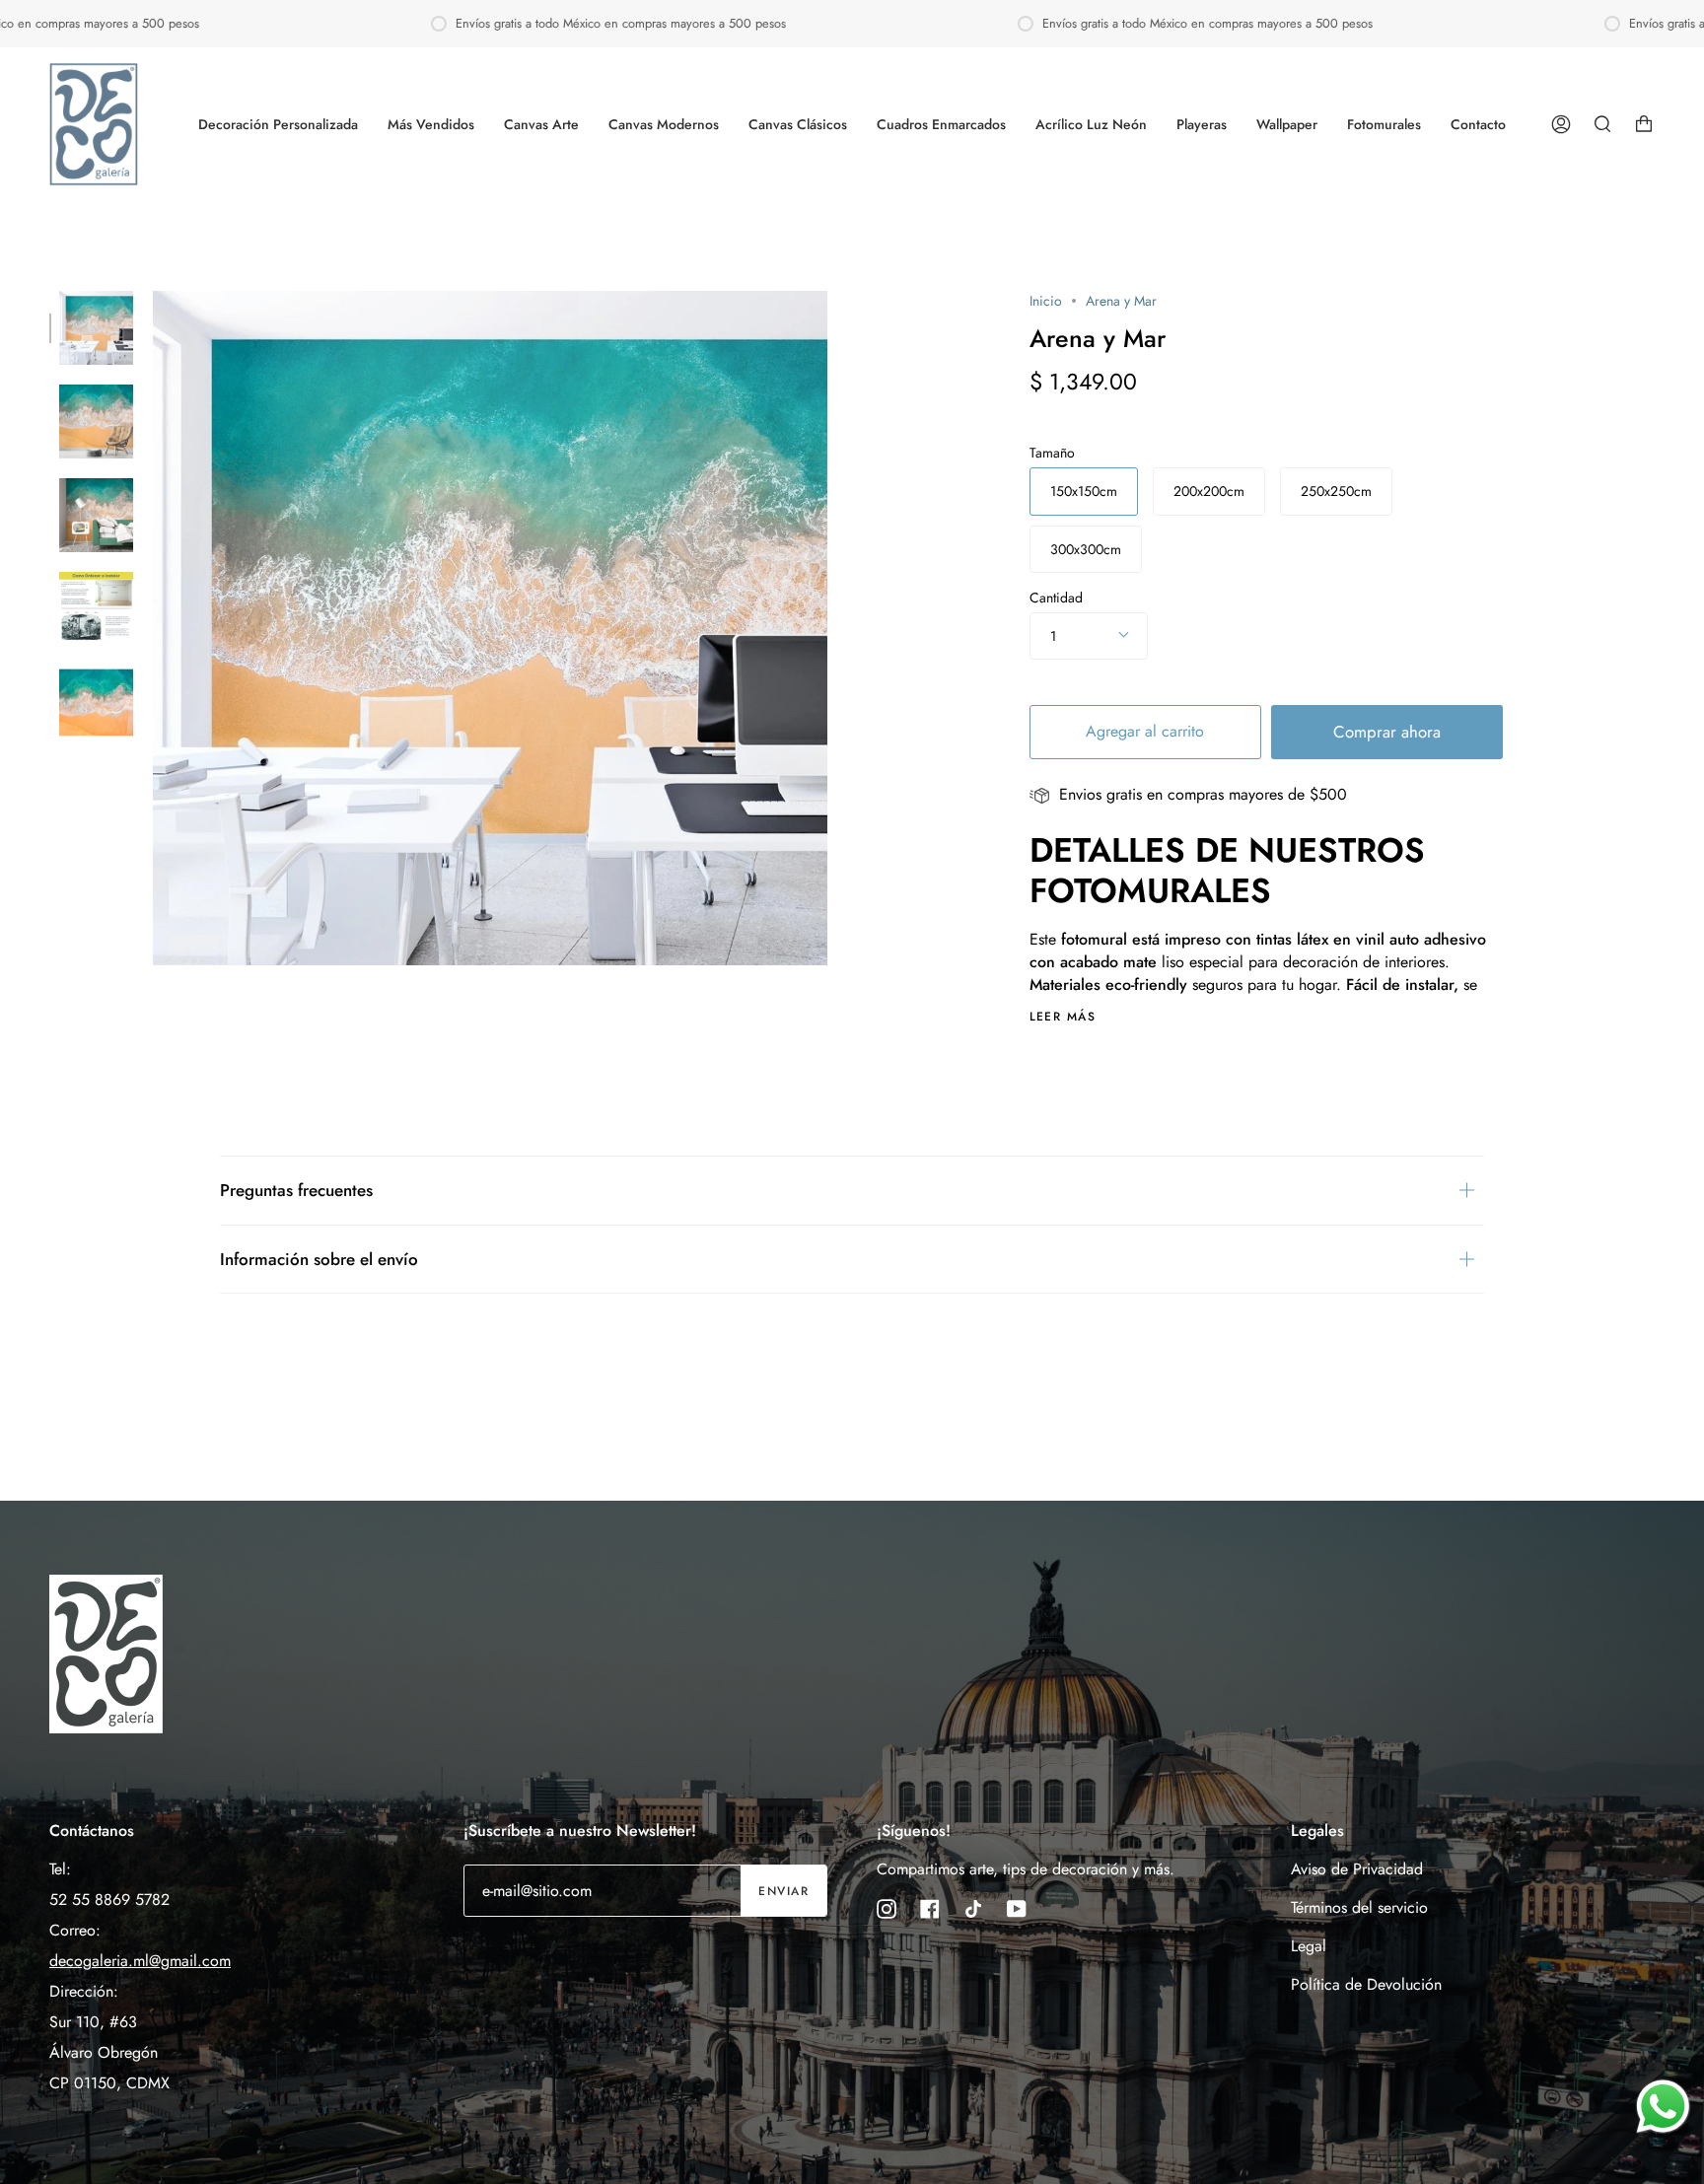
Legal (1309, 1946)
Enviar (783, 1891)
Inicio (1046, 301)
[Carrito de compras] (1644, 124)
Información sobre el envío (319, 1259)
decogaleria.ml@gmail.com (140, 1961)
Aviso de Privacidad (1357, 1869)
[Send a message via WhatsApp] (1663, 2107)
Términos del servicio (1359, 1907)
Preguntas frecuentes (296, 1190)
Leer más (1063, 1017)
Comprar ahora (1387, 732)
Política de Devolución (1366, 1984)
